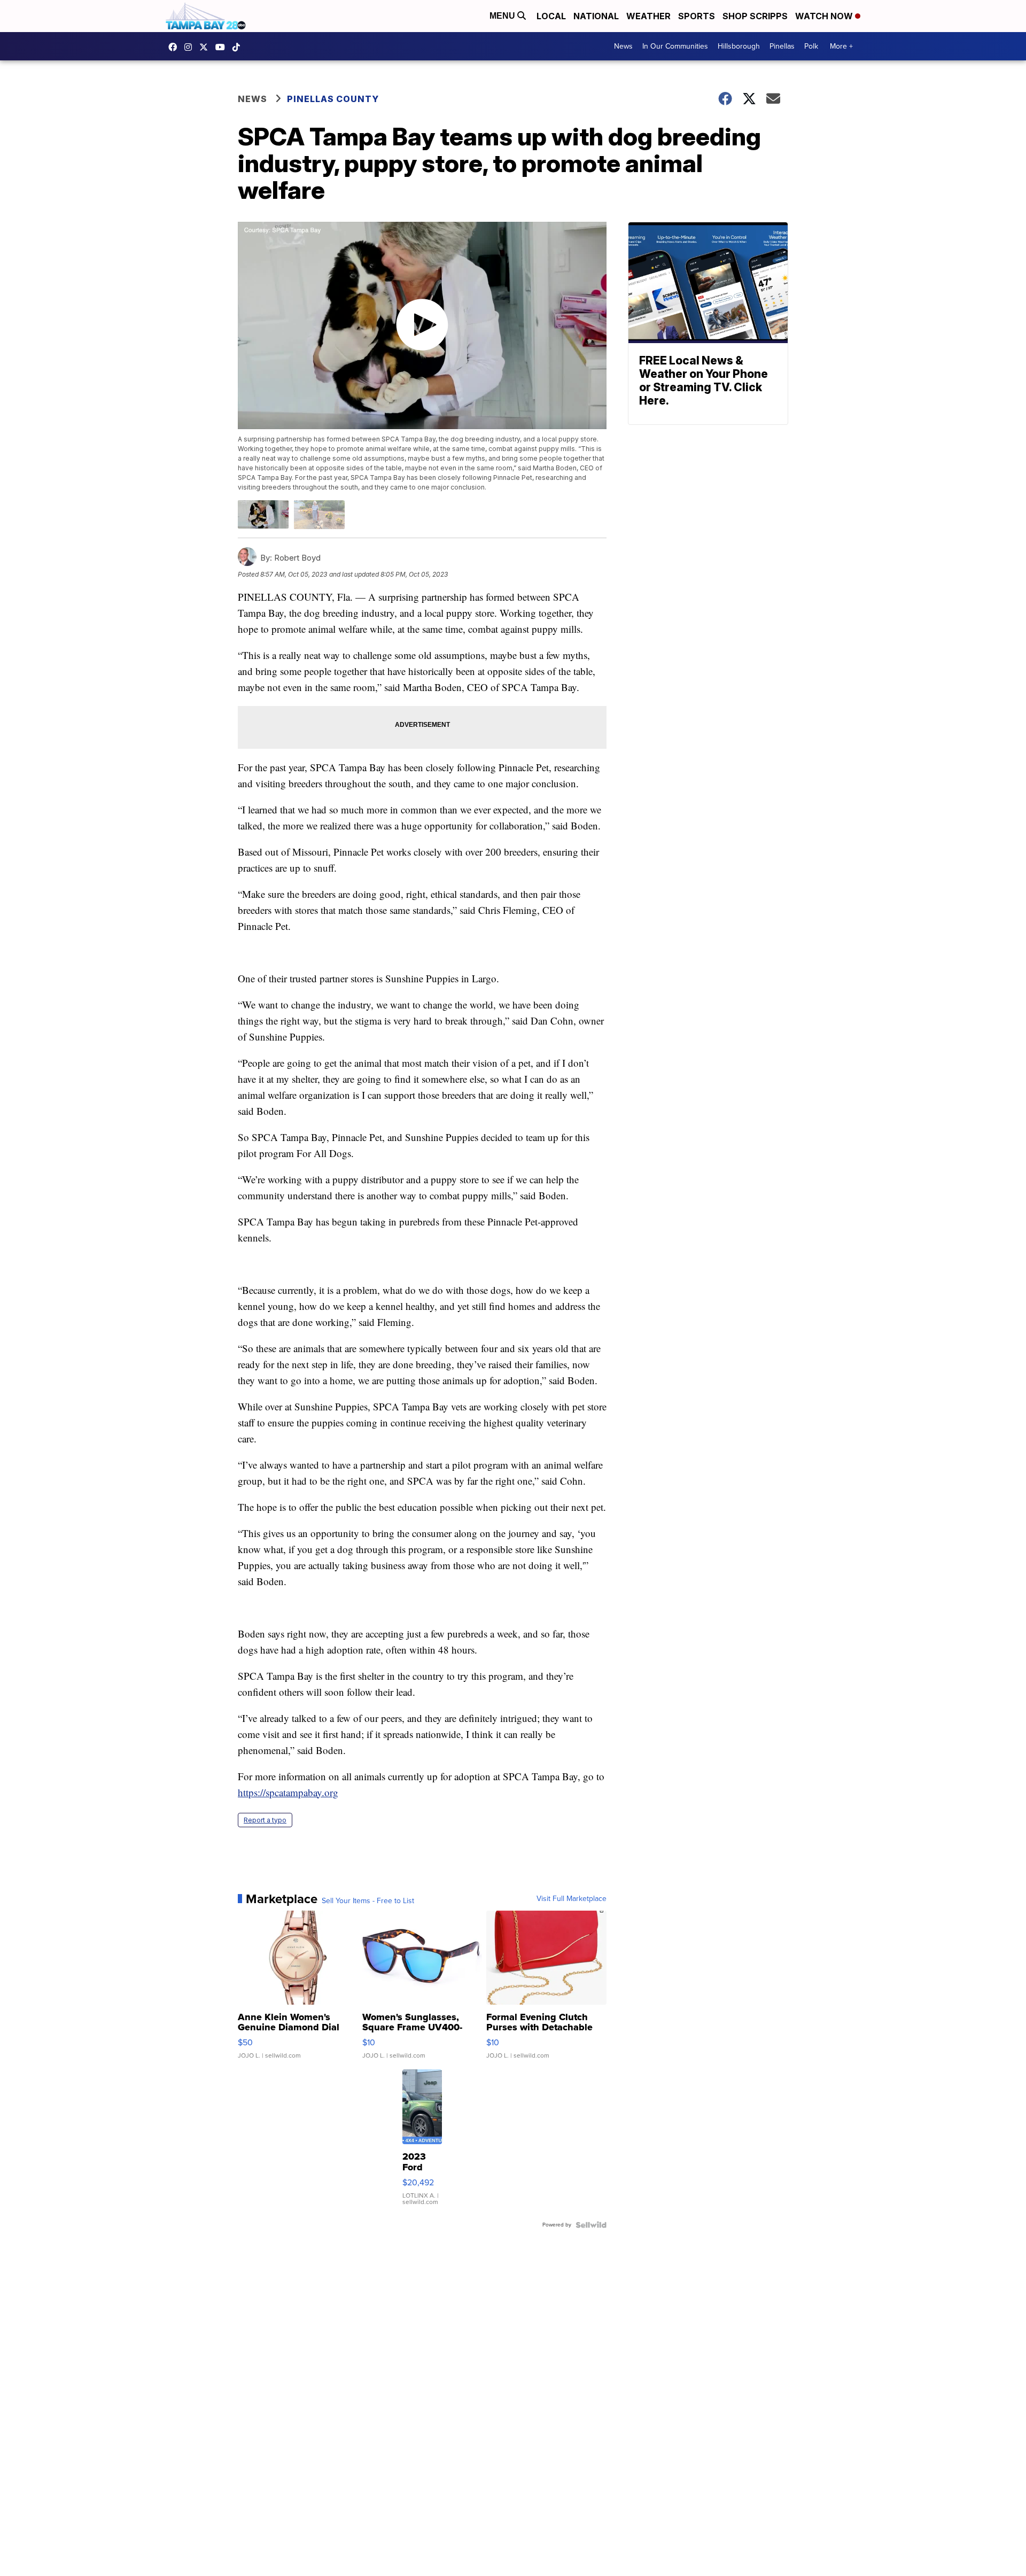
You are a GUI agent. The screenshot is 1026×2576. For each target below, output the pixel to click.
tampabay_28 (191, 47)
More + (841, 46)
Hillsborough (739, 46)
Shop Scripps (755, 16)
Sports (697, 16)
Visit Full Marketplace (572, 1899)
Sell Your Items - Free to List (368, 1901)
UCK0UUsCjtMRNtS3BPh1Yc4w (223, 47)
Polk (811, 46)
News (623, 46)
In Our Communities (675, 46)
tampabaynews (175, 47)
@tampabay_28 (239, 47)
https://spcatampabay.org (288, 1792)
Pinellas (782, 46)
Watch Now (825, 16)
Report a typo (265, 1820)
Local (551, 16)
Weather (648, 16)
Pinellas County (333, 99)
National (596, 16)
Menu (503, 16)
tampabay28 (206, 47)
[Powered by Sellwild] (591, 2225)
